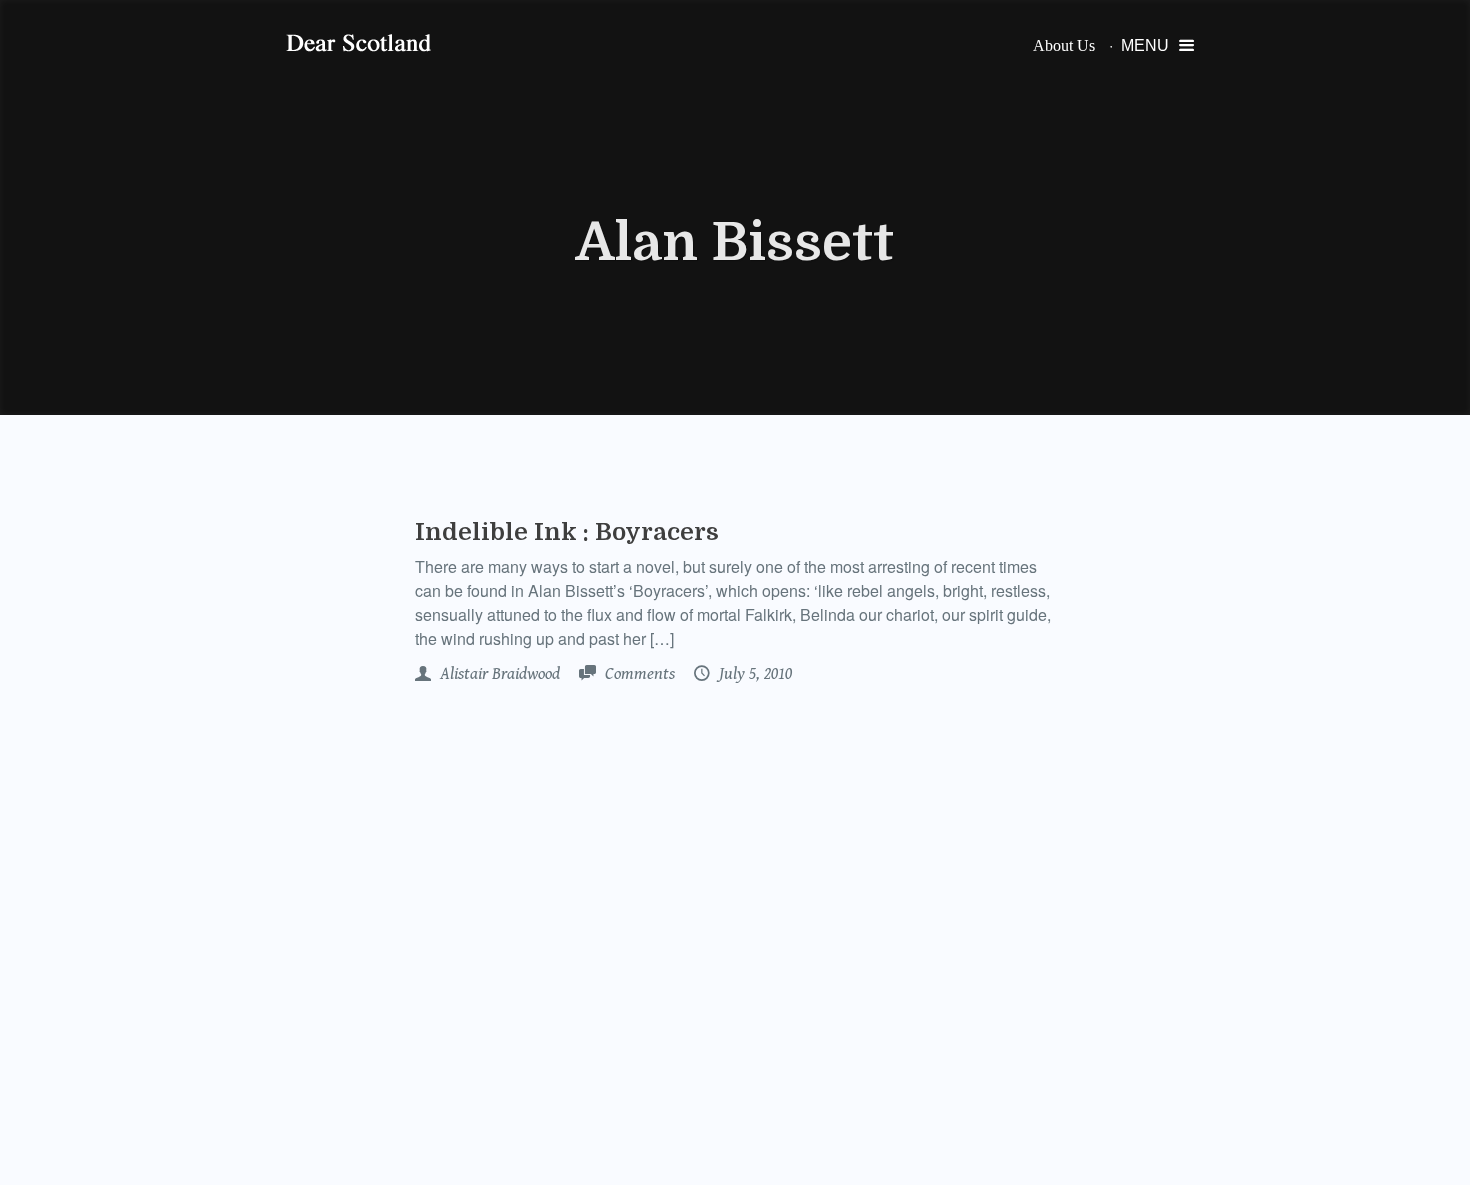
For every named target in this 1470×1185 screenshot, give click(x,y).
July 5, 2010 (753, 674)
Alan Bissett (735, 243)
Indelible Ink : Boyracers (567, 532)
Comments (638, 674)
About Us (1064, 45)
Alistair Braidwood (498, 674)
